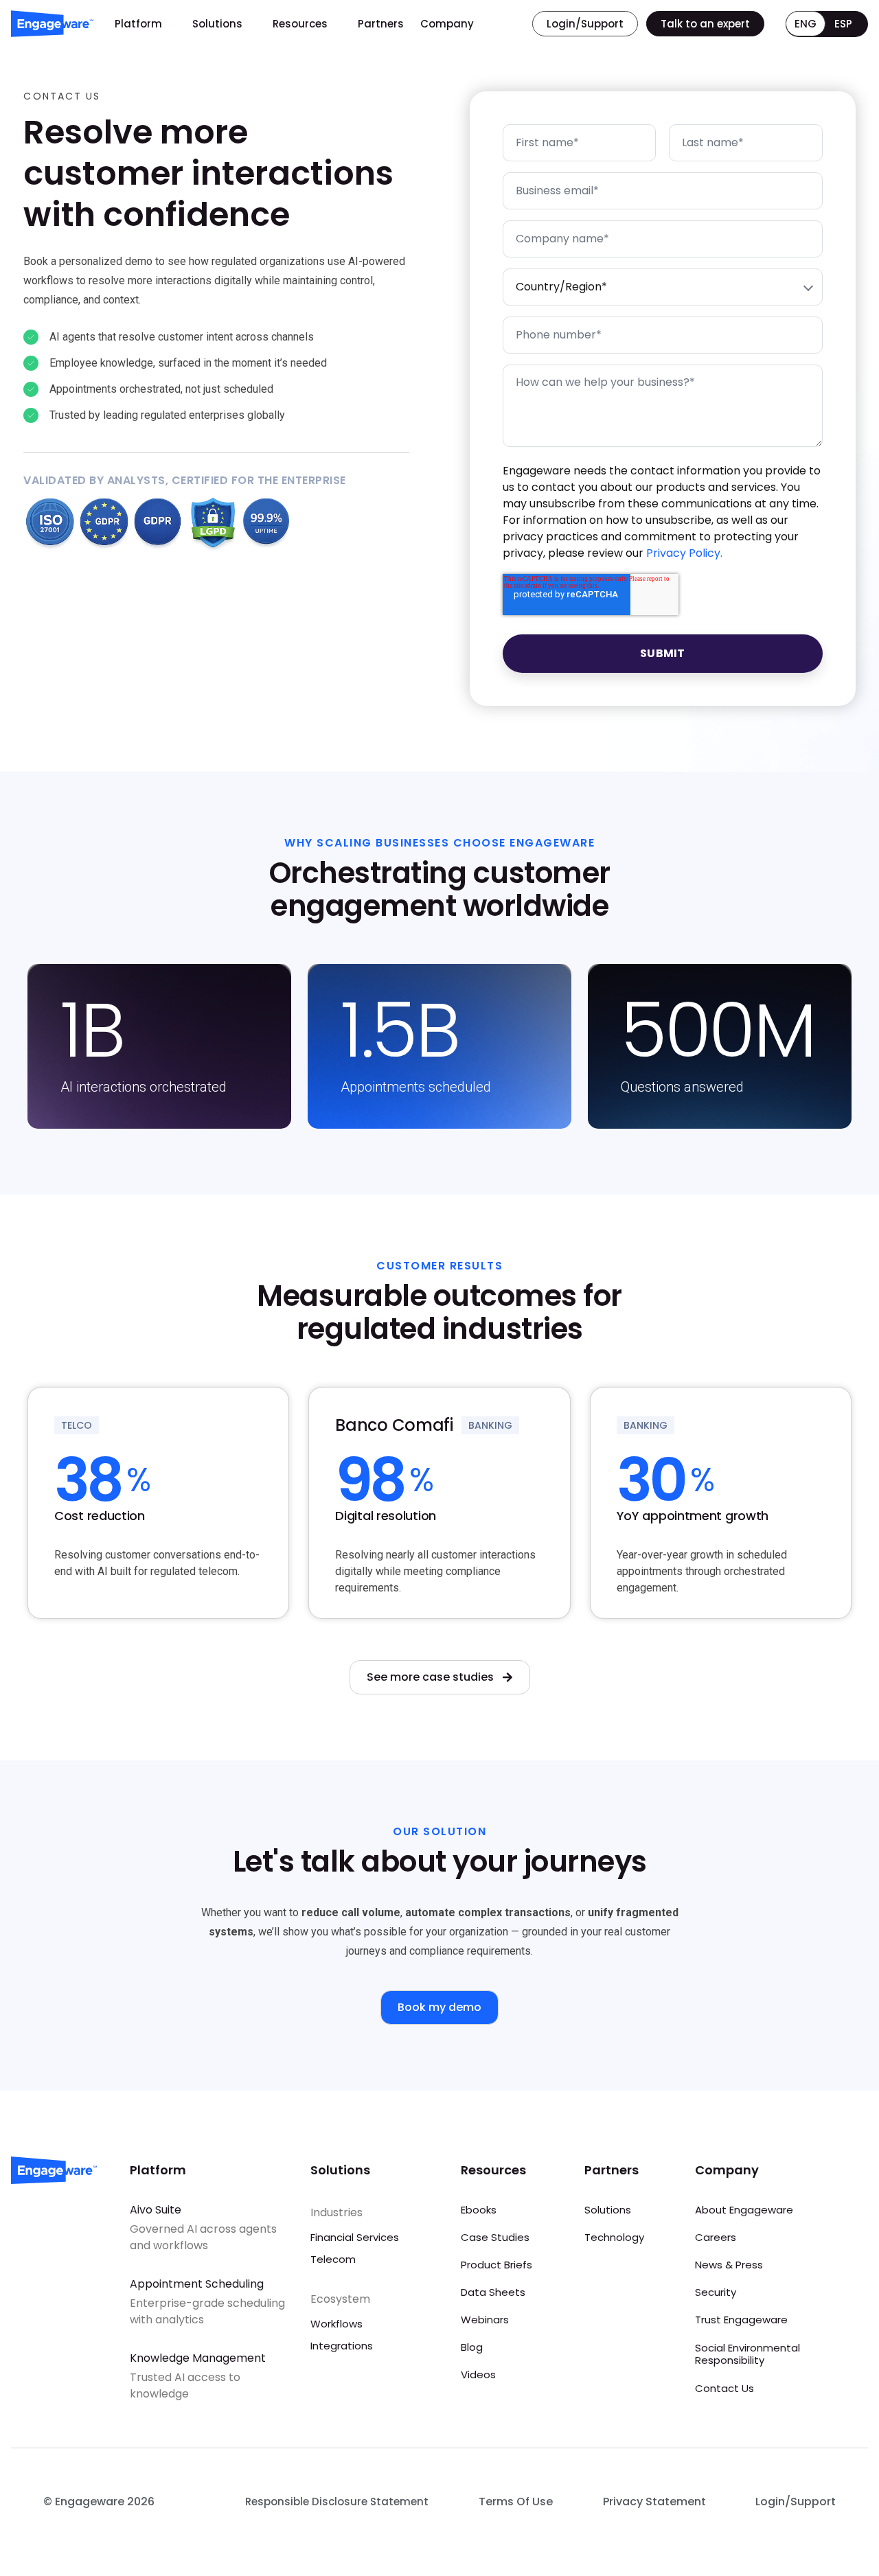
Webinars (485, 2320)
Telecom (333, 2259)
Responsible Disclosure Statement (337, 2502)
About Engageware (744, 2210)
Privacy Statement (654, 2502)
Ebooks (479, 2210)
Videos (478, 2374)
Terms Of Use (516, 2502)
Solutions (217, 24)
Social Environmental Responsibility (747, 2354)
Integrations (342, 2346)
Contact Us (724, 2388)
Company (447, 24)
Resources (300, 24)
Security (716, 2292)
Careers (716, 2237)
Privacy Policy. (684, 553)
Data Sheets (493, 2292)
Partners (381, 24)
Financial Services (355, 2237)
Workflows (336, 2324)
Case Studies (495, 2237)
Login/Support (796, 2502)
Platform (138, 24)
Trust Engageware (741, 2320)
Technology (614, 2237)
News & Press (729, 2265)
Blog (472, 2347)
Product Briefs (496, 2265)
